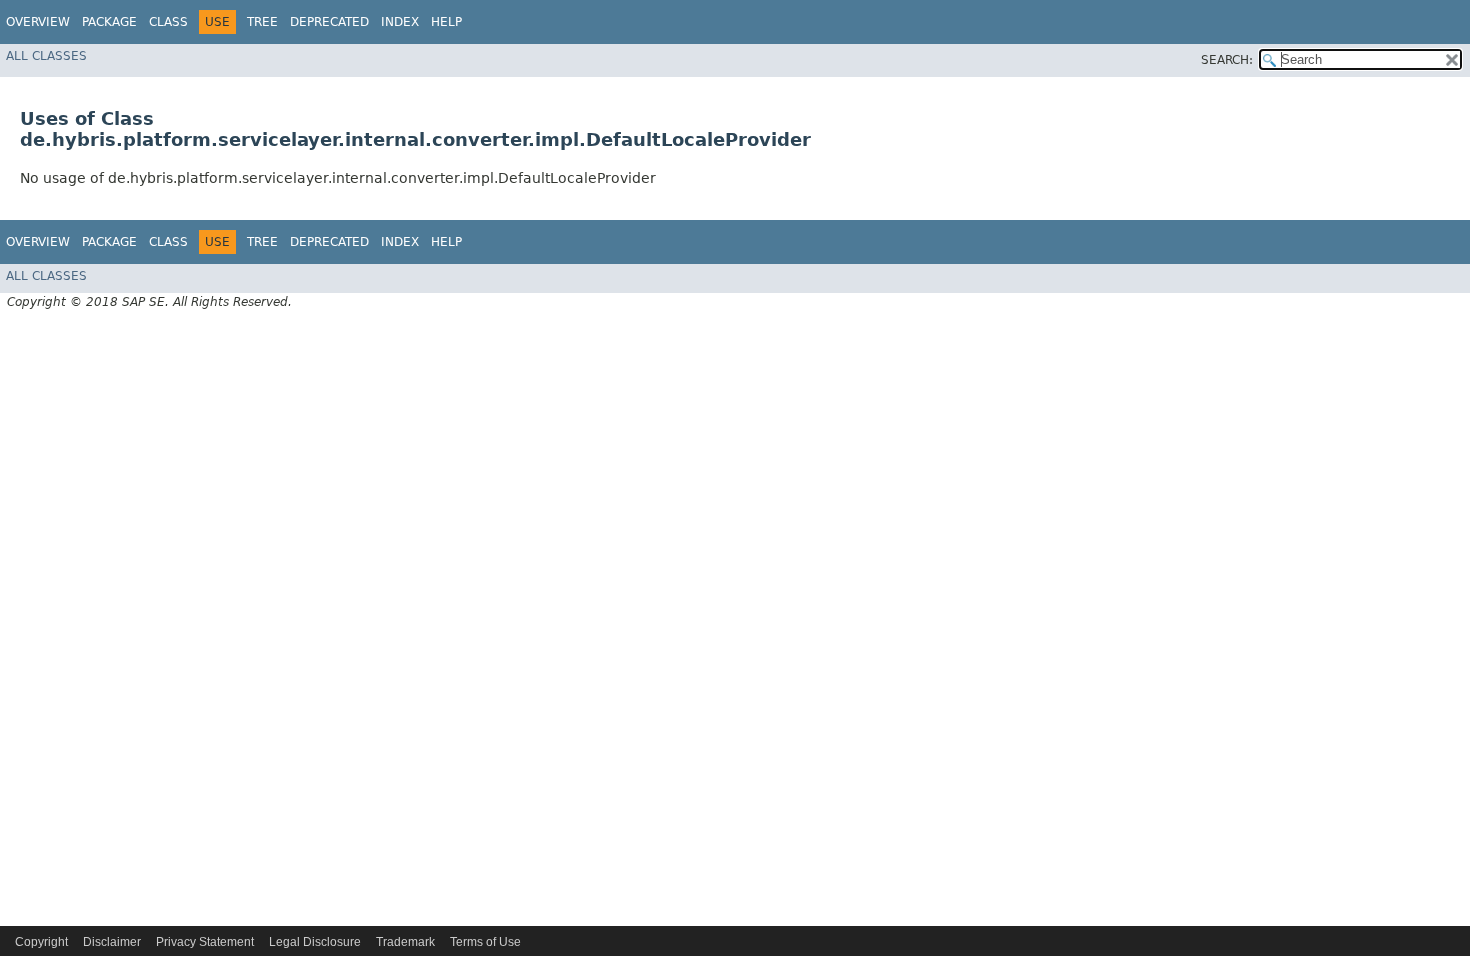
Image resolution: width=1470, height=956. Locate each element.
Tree (262, 22)
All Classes (46, 56)
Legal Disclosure (315, 942)
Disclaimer (112, 942)
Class (168, 22)
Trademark (405, 942)
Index (400, 22)
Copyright (41, 942)
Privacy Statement (205, 942)
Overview (38, 22)
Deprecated (329, 22)
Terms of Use (485, 942)
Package (109, 22)
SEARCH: (1227, 60)
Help (446, 22)
